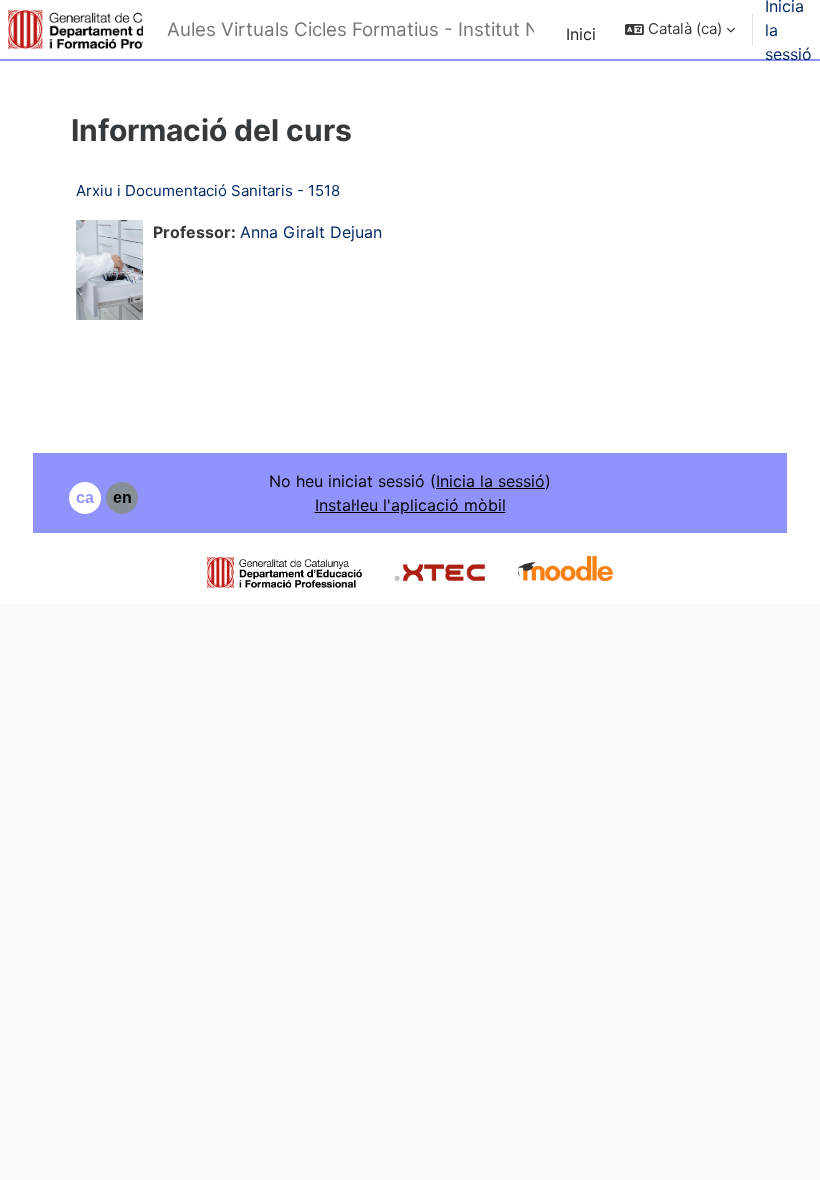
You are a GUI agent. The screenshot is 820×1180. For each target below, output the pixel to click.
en (122, 497)
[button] (680, 29)
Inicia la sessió (490, 481)
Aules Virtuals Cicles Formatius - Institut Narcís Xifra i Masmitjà (351, 29)
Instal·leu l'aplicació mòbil (410, 505)
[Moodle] (565, 571)
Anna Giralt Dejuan (311, 232)
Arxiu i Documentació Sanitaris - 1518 (208, 190)
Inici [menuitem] (581, 34)
